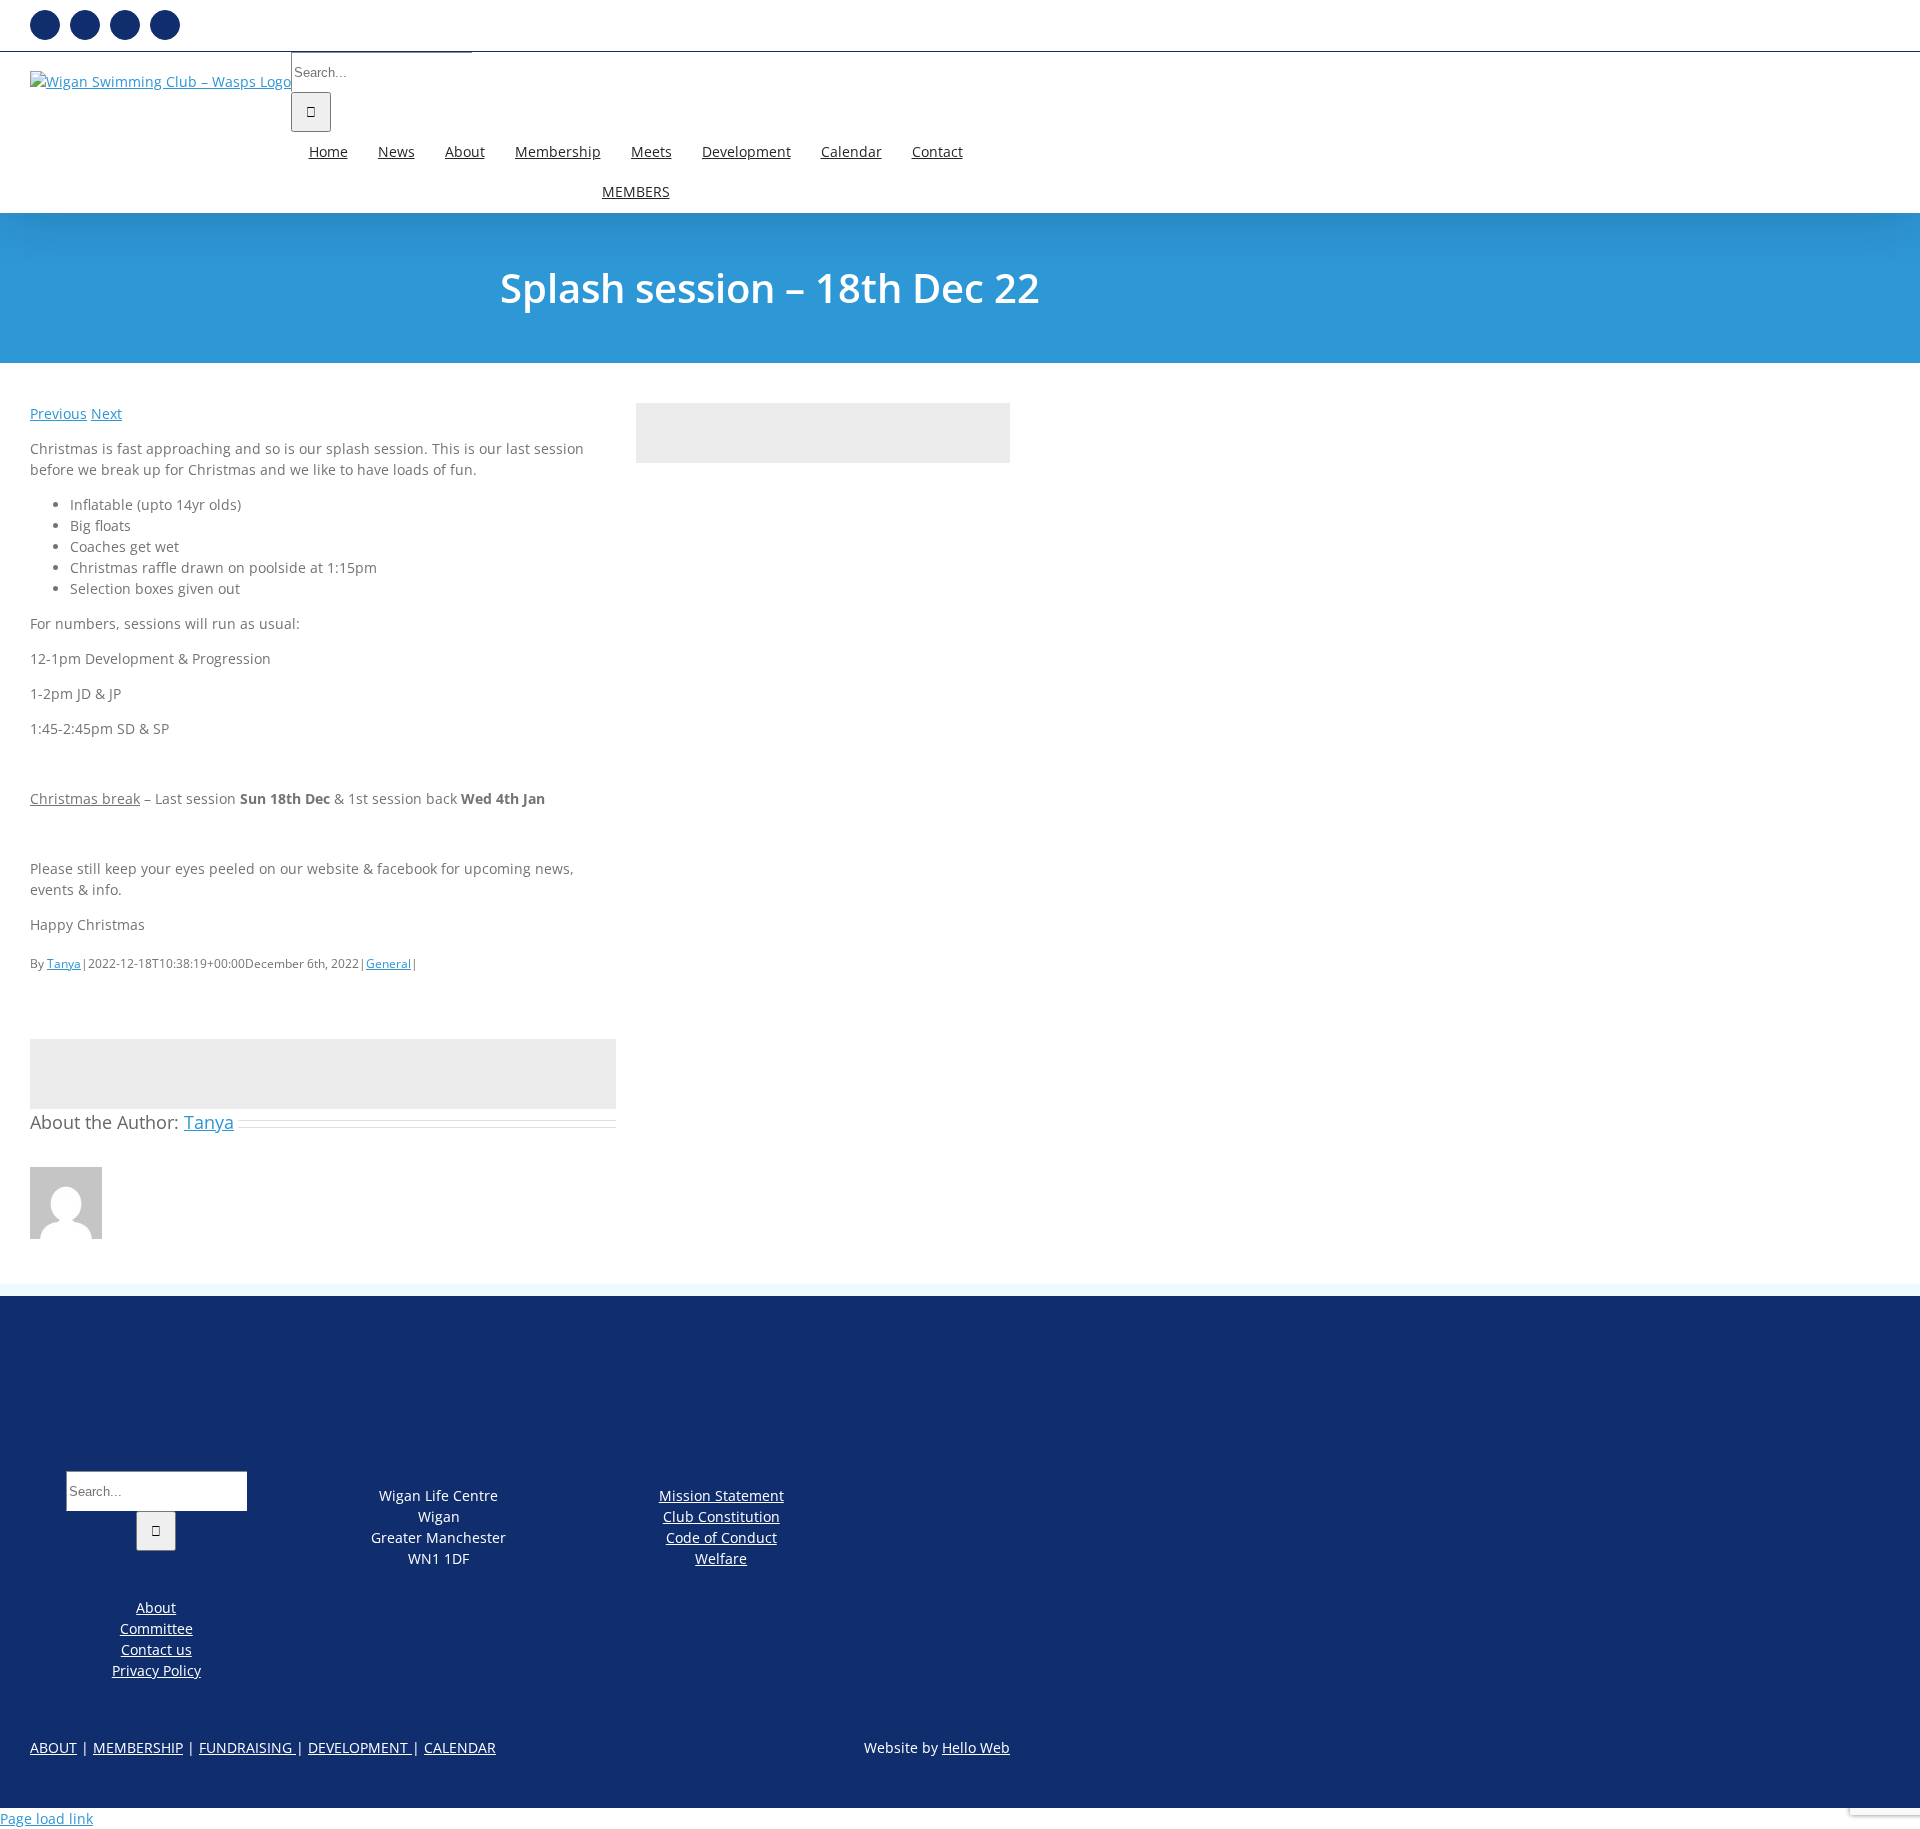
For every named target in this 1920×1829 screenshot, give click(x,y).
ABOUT (53, 1747)
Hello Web (976, 1747)
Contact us (156, 1649)
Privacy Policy (156, 1670)
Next (106, 413)
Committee (156, 1628)
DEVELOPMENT (360, 1747)
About (156, 1607)
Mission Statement (721, 1495)
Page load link (46, 1818)
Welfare (721, 1558)
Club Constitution (721, 1516)
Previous (58, 413)
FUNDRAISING (247, 1747)
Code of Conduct (721, 1537)
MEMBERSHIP (138, 1747)
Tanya (64, 963)
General (388, 963)
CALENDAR (460, 1747)
